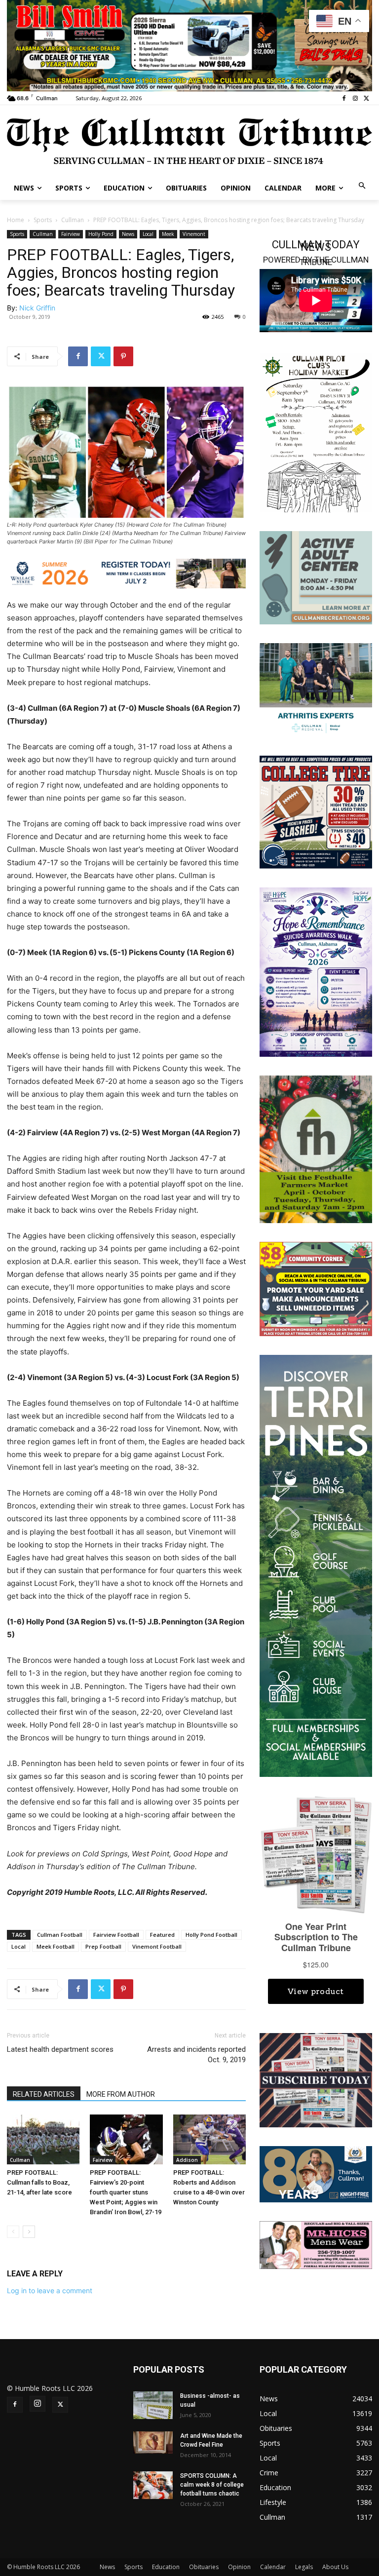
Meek (168, 234)
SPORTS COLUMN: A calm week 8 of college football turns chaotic (212, 2485)
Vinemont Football (157, 1946)
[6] (189, 45)
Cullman (73, 220)
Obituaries (204, 2567)
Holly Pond (101, 234)
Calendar (273, 2567)
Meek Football (56, 1946)
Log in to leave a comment (50, 2290)
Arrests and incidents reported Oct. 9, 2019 (196, 2055)
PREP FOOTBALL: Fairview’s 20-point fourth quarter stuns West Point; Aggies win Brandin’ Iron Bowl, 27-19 (126, 2192)
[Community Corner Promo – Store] (316, 1288)
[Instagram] (355, 98)
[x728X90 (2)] (126, 574)
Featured (162, 1935)
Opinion (239, 2567)
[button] (362, 186)
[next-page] (29, 2232)
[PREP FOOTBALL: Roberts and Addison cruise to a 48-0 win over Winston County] (209, 2139)
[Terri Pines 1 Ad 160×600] (316, 1565)
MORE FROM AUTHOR (121, 2094)
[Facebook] (344, 98)
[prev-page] (13, 2232)
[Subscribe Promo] (316, 2079)
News (128, 234)
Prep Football (103, 1946)
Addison (187, 2160)
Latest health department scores (60, 2049)
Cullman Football (60, 1935)
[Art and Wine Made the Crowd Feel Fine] (153, 2442)
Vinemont (194, 234)
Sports (43, 220)
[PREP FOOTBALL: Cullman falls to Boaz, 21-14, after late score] (43, 2139)
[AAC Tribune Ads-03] (316, 577)
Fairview (71, 234)
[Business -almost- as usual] (153, 2405)
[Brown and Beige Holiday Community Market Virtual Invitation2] (316, 432)
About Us (335, 2567)
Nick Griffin (37, 308)
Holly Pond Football (211, 1935)
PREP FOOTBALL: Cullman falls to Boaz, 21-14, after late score (39, 2182)
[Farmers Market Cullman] (316, 1148)
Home (16, 220)
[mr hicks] (316, 2244)
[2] (316, 689)
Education (166, 2567)
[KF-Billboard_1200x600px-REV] (316, 2173)
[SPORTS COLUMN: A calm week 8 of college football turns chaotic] (153, 2485)
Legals (304, 2567)
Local (148, 234)
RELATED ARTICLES (44, 2094)
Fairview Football (116, 1935)
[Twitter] (366, 98)
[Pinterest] (123, 356)
